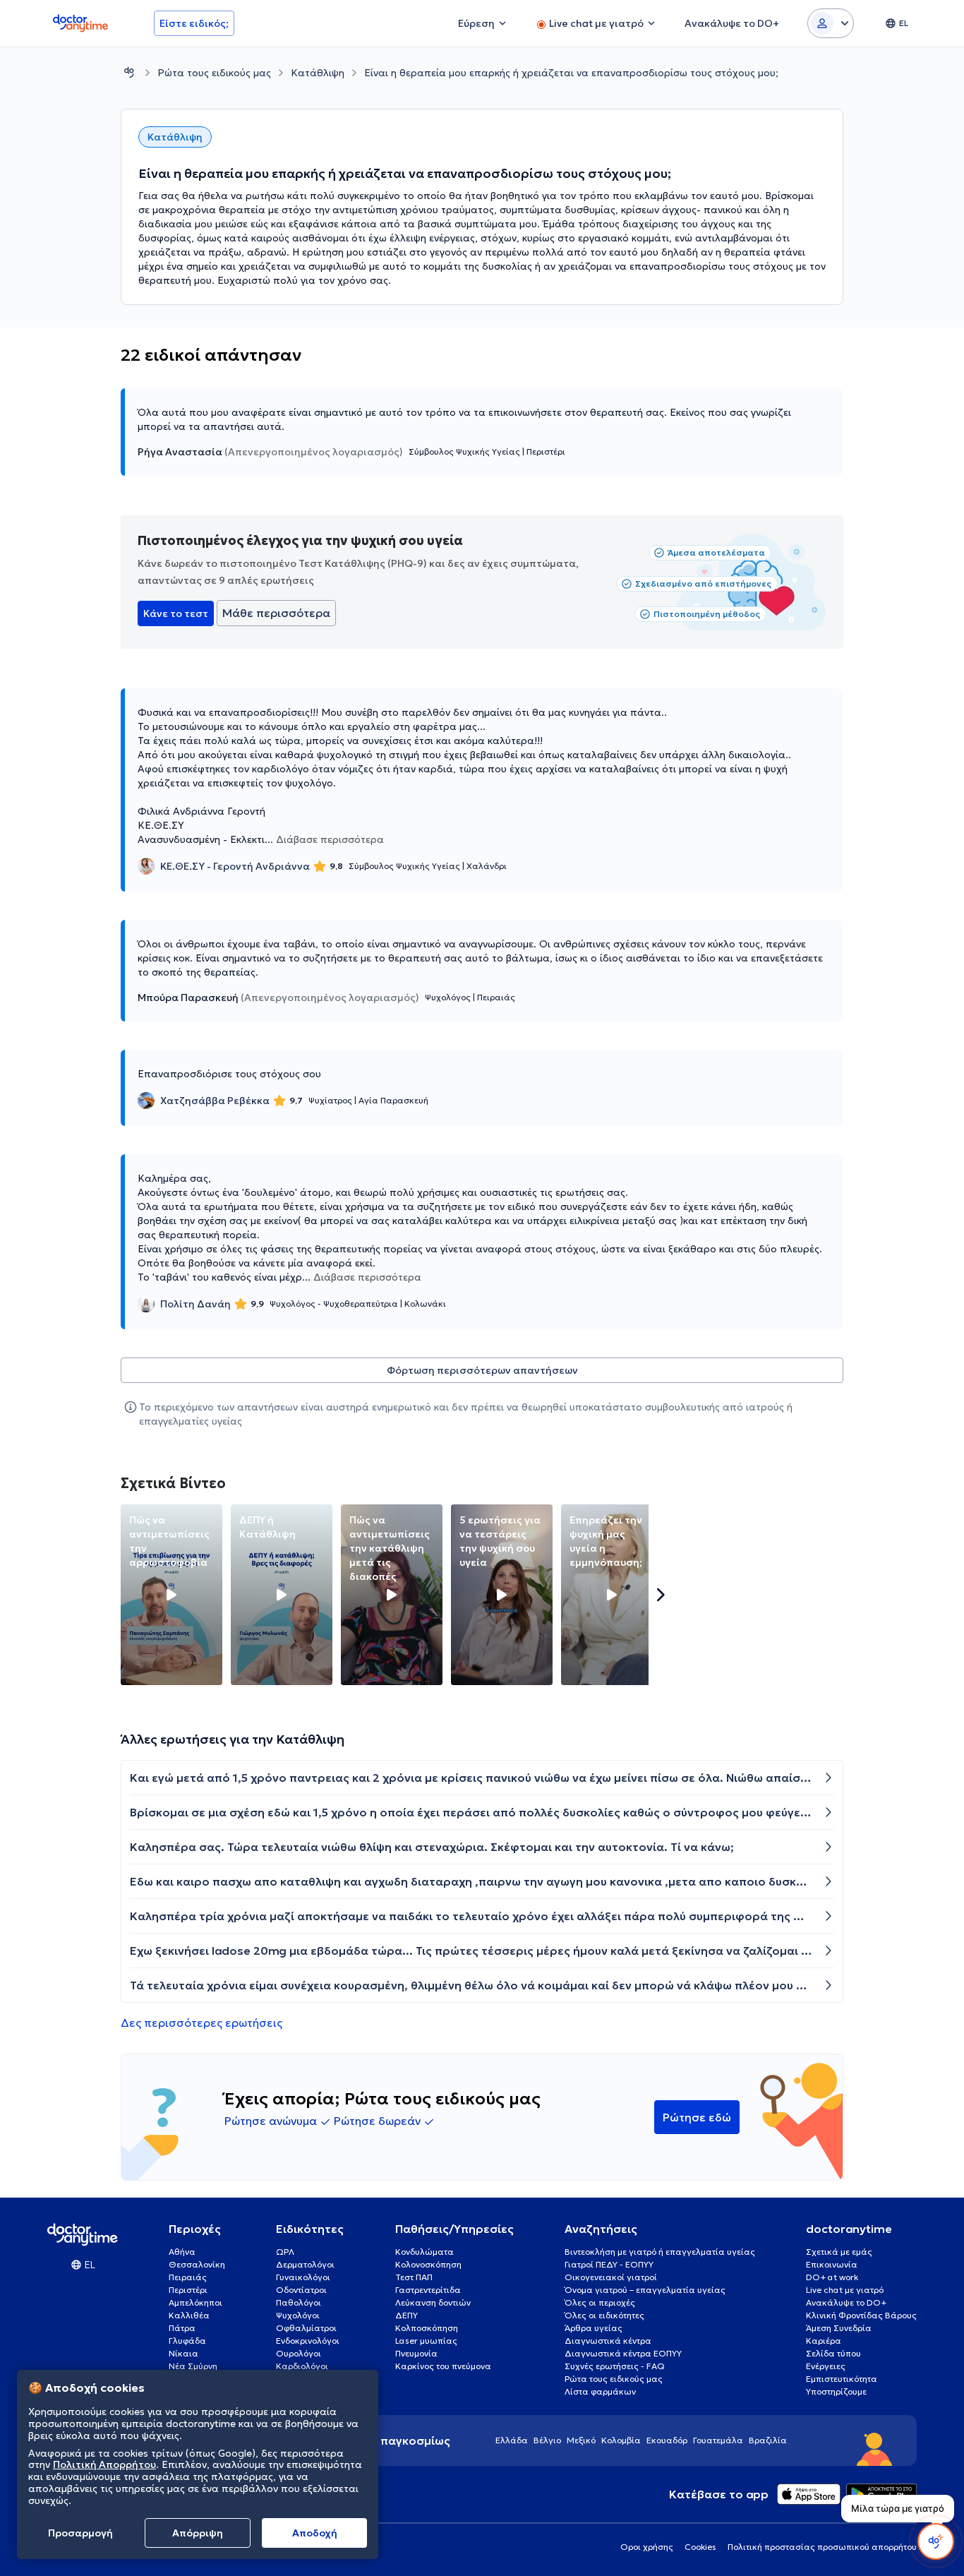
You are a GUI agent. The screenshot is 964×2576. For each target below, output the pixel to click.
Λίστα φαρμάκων (600, 2391)
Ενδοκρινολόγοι (308, 2341)
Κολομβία (621, 2440)
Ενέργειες (826, 2366)
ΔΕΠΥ (406, 2315)
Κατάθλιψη (318, 73)
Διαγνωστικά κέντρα (608, 2341)
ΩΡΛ (285, 2252)
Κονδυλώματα (424, 2252)
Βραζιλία (768, 2440)
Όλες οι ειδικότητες (604, 2315)
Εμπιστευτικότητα (842, 2379)
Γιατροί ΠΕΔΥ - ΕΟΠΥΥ (609, 2264)
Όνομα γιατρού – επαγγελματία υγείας (645, 2290)
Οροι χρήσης (647, 2547)
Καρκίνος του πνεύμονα (443, 2366)
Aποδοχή (315, 2533)
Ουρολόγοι (299, 2353)
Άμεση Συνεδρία (839, 2328)
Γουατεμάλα (718, 2440)
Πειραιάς (188, 2277)
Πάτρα (182, 2328)
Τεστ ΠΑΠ (414, 2277)
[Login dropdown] (831, 23)
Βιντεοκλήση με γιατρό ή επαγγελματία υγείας (660, 2252)
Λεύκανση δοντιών (433, 2302)
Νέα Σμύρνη (193, 2366)
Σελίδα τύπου (833, 2353)
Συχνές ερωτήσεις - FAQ (615, 2366)
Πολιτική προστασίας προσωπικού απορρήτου (822, 2547)
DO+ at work (832, 2277)
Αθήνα (182, 2252)
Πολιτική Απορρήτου (104, 2465)
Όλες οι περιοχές (600, 2302)
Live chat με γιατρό (845, 2290)
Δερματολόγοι (305, 2264)
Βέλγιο (547, 2440)
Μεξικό (581, 2440)
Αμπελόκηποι (195, 2302)
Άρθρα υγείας (594, 2328)
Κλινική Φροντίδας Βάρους (861, 2315)
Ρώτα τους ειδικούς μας (214, 73)
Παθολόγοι (299, 2302)
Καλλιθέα (189, 2315)
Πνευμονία (416, 2353)
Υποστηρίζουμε (836, 2391)
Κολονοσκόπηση (428, 2264)
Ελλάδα (512, 2440)
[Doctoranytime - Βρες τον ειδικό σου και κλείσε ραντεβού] (129, 72)
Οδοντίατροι (301, 2290)
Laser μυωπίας (426, 2341)
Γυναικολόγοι (303, 2277)
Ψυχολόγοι (298, 2315)
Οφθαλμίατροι (306, 2328)
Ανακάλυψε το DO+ (846, 2302)
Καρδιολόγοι (302, 2366)
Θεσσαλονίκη (197, 2264)
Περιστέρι (188, 2290)
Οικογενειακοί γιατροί (611, 2277)
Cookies (700, 2547)
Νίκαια (183, 2353)
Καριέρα (824, 2341)
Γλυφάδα (187, 2341)
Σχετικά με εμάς (839, 2252)
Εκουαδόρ (667, 2440)
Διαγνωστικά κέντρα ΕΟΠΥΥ (623, 2353)
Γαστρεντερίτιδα (428, 2290)
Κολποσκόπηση (427, 2328)
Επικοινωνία (832, 2264)
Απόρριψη (198, 2533)
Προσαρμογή (80, 2533)
